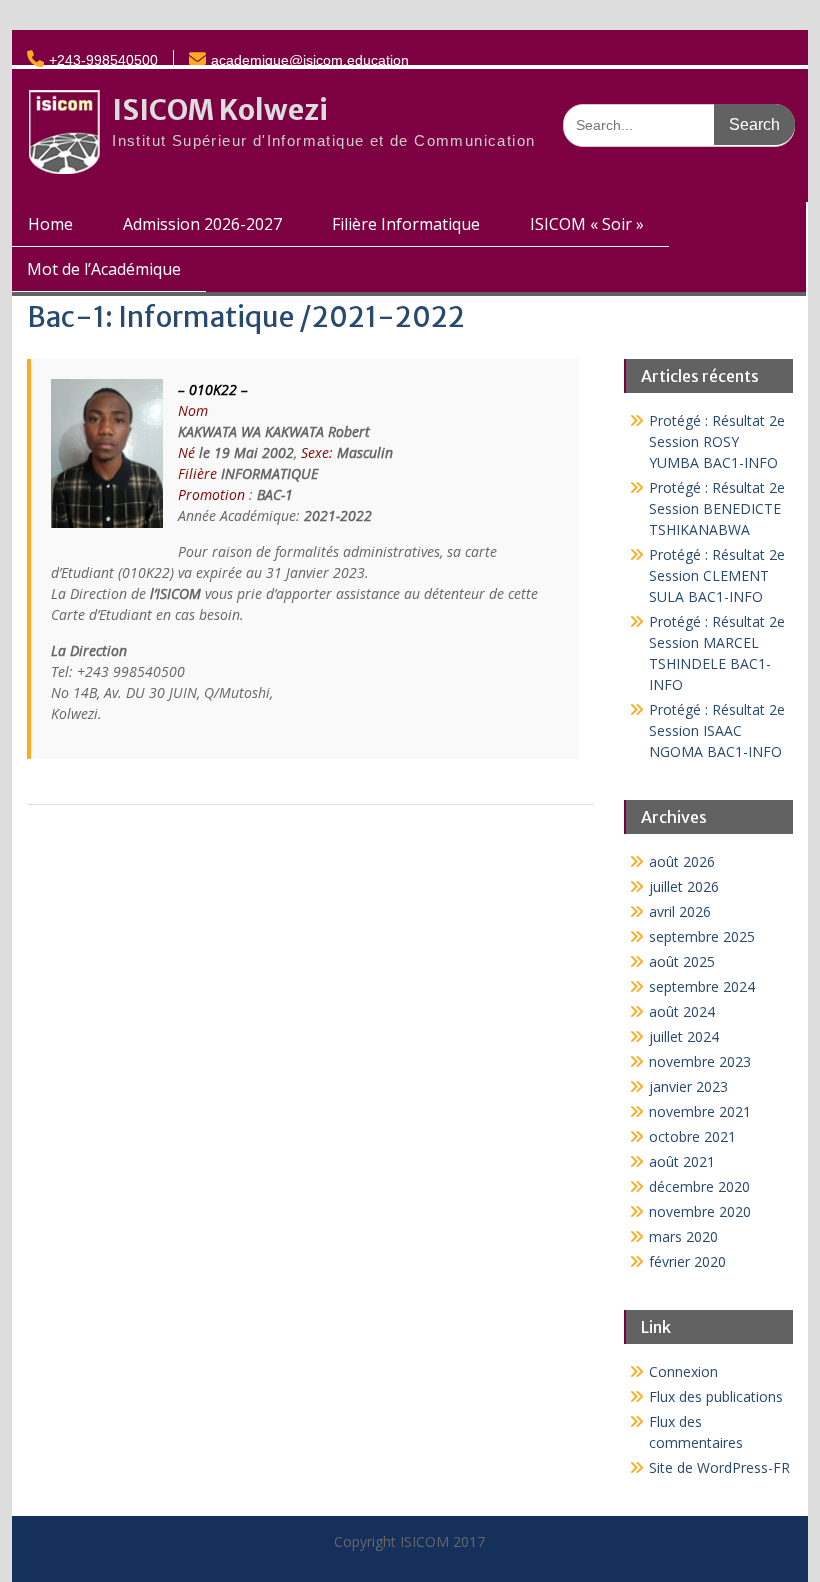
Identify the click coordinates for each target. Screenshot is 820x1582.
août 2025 (682, 961)
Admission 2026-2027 (202, 224)
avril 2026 (680, 911)
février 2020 (687, 1261)
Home (50, 224)
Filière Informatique (406, 224)
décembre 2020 (699, 1186)
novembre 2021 (700, 1111)
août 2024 (682, 1011)
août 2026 (682, 861)
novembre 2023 (700, 1061)
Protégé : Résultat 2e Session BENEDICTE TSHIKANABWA (717, 508)
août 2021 (682, 1161)
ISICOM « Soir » (587, 224)
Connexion (683, 1371)
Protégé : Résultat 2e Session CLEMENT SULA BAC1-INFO (717, 575)
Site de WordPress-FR (719, 1467)
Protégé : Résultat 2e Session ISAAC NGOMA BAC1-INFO (717, 730)
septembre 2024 (702, 986)
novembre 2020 (700, 1211)
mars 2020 (683, 1236)
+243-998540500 (103, 60)
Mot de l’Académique (104, 269)
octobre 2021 (692, 1136)
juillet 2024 (684, 1036)
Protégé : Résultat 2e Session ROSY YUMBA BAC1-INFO (717, 441)
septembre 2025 (702, 936)
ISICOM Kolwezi (220, 110)
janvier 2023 (688, 1086)
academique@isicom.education (310, 60)
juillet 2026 (684, 886)
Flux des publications (716, 1396)
